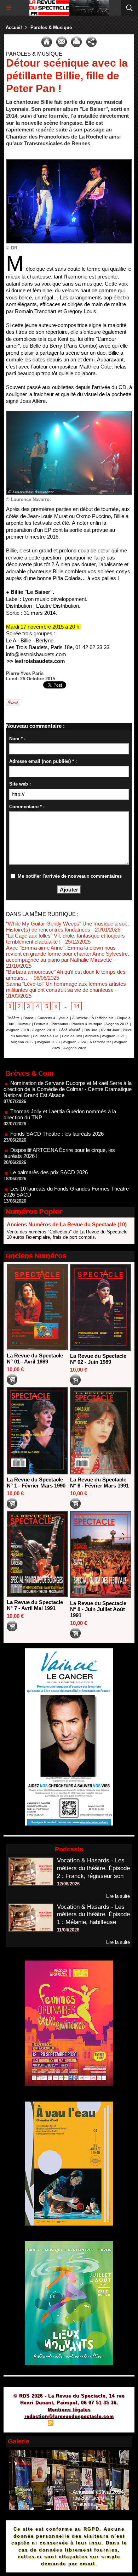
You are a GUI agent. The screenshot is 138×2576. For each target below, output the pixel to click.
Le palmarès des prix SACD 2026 (49, 1149)
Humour (24, 1024)
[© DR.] (69, 162)
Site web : (20, 784)
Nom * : (17, 739)
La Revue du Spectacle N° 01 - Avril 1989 (35, 1359)
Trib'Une (91, 1030)
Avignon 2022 (22, 1042)
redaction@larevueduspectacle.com (69, 2416)
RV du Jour (110, 1030)
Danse (29, 1018)
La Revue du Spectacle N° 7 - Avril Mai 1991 (35, 1605)
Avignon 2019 (44, 1030)
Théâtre (13, 1018)
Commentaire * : (27, 807)
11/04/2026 (68, 1930)
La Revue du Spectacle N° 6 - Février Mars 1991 (99, 1483)
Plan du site (30, 2424)
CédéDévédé (70, 1030)
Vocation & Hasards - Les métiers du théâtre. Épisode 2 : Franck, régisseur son (93, 1868)
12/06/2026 (68, 1884)
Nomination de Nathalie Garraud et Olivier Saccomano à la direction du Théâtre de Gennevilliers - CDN (67, 1194)
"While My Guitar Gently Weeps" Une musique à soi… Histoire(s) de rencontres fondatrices (68, 927)
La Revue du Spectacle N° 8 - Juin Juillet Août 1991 (98, 1609)
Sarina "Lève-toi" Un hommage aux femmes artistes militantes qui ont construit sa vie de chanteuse (66, 987)
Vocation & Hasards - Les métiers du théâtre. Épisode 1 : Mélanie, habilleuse (93, 1915)
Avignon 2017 (117, 1024)
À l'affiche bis (102, 1018)
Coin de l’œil (72, 1036)
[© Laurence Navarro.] (69, 414)
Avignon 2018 (18, 1030)
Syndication (68, 2424)
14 (76, 1006)
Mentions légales (69, 2410)
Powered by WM (103, 2424)
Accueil (14, 27)
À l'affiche (80, 1018)
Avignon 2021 (113, 1036)
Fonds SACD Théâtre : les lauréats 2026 (57, 1110)
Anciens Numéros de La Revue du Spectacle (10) (67, 1224)
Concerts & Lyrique (53, 1018)
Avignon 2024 (74, 1042)
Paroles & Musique (51, 27)
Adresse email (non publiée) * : (43, 761)
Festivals (41, 1024)
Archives (92, 1036)
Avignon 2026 (75, 1048)
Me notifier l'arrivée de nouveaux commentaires (70, 876)
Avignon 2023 (48, 1042)
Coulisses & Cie (46, 1036)
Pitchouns (60, 1024)
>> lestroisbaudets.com (36, 661)
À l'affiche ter (100, 1042)
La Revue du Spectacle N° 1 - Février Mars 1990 (36, 1483)
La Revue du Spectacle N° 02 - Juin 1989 (98, 1359)
